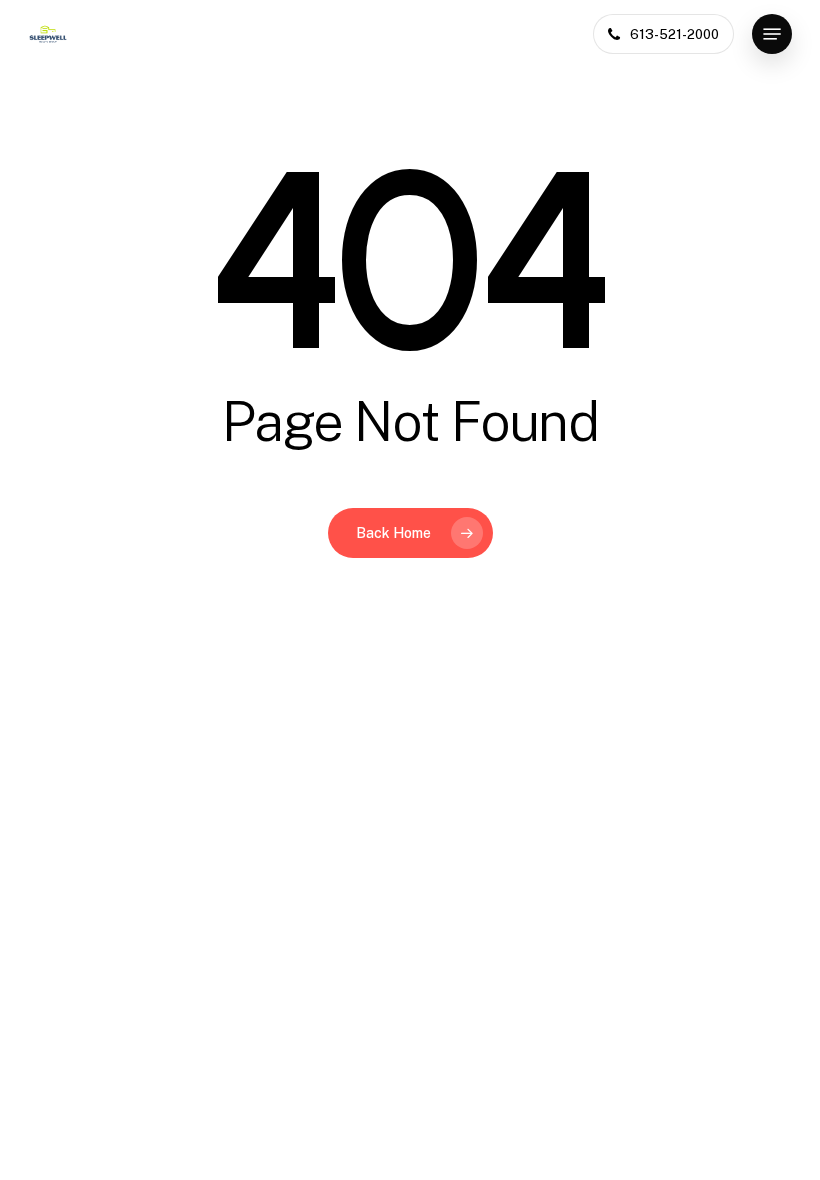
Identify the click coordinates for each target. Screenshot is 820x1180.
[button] (772, 34)
